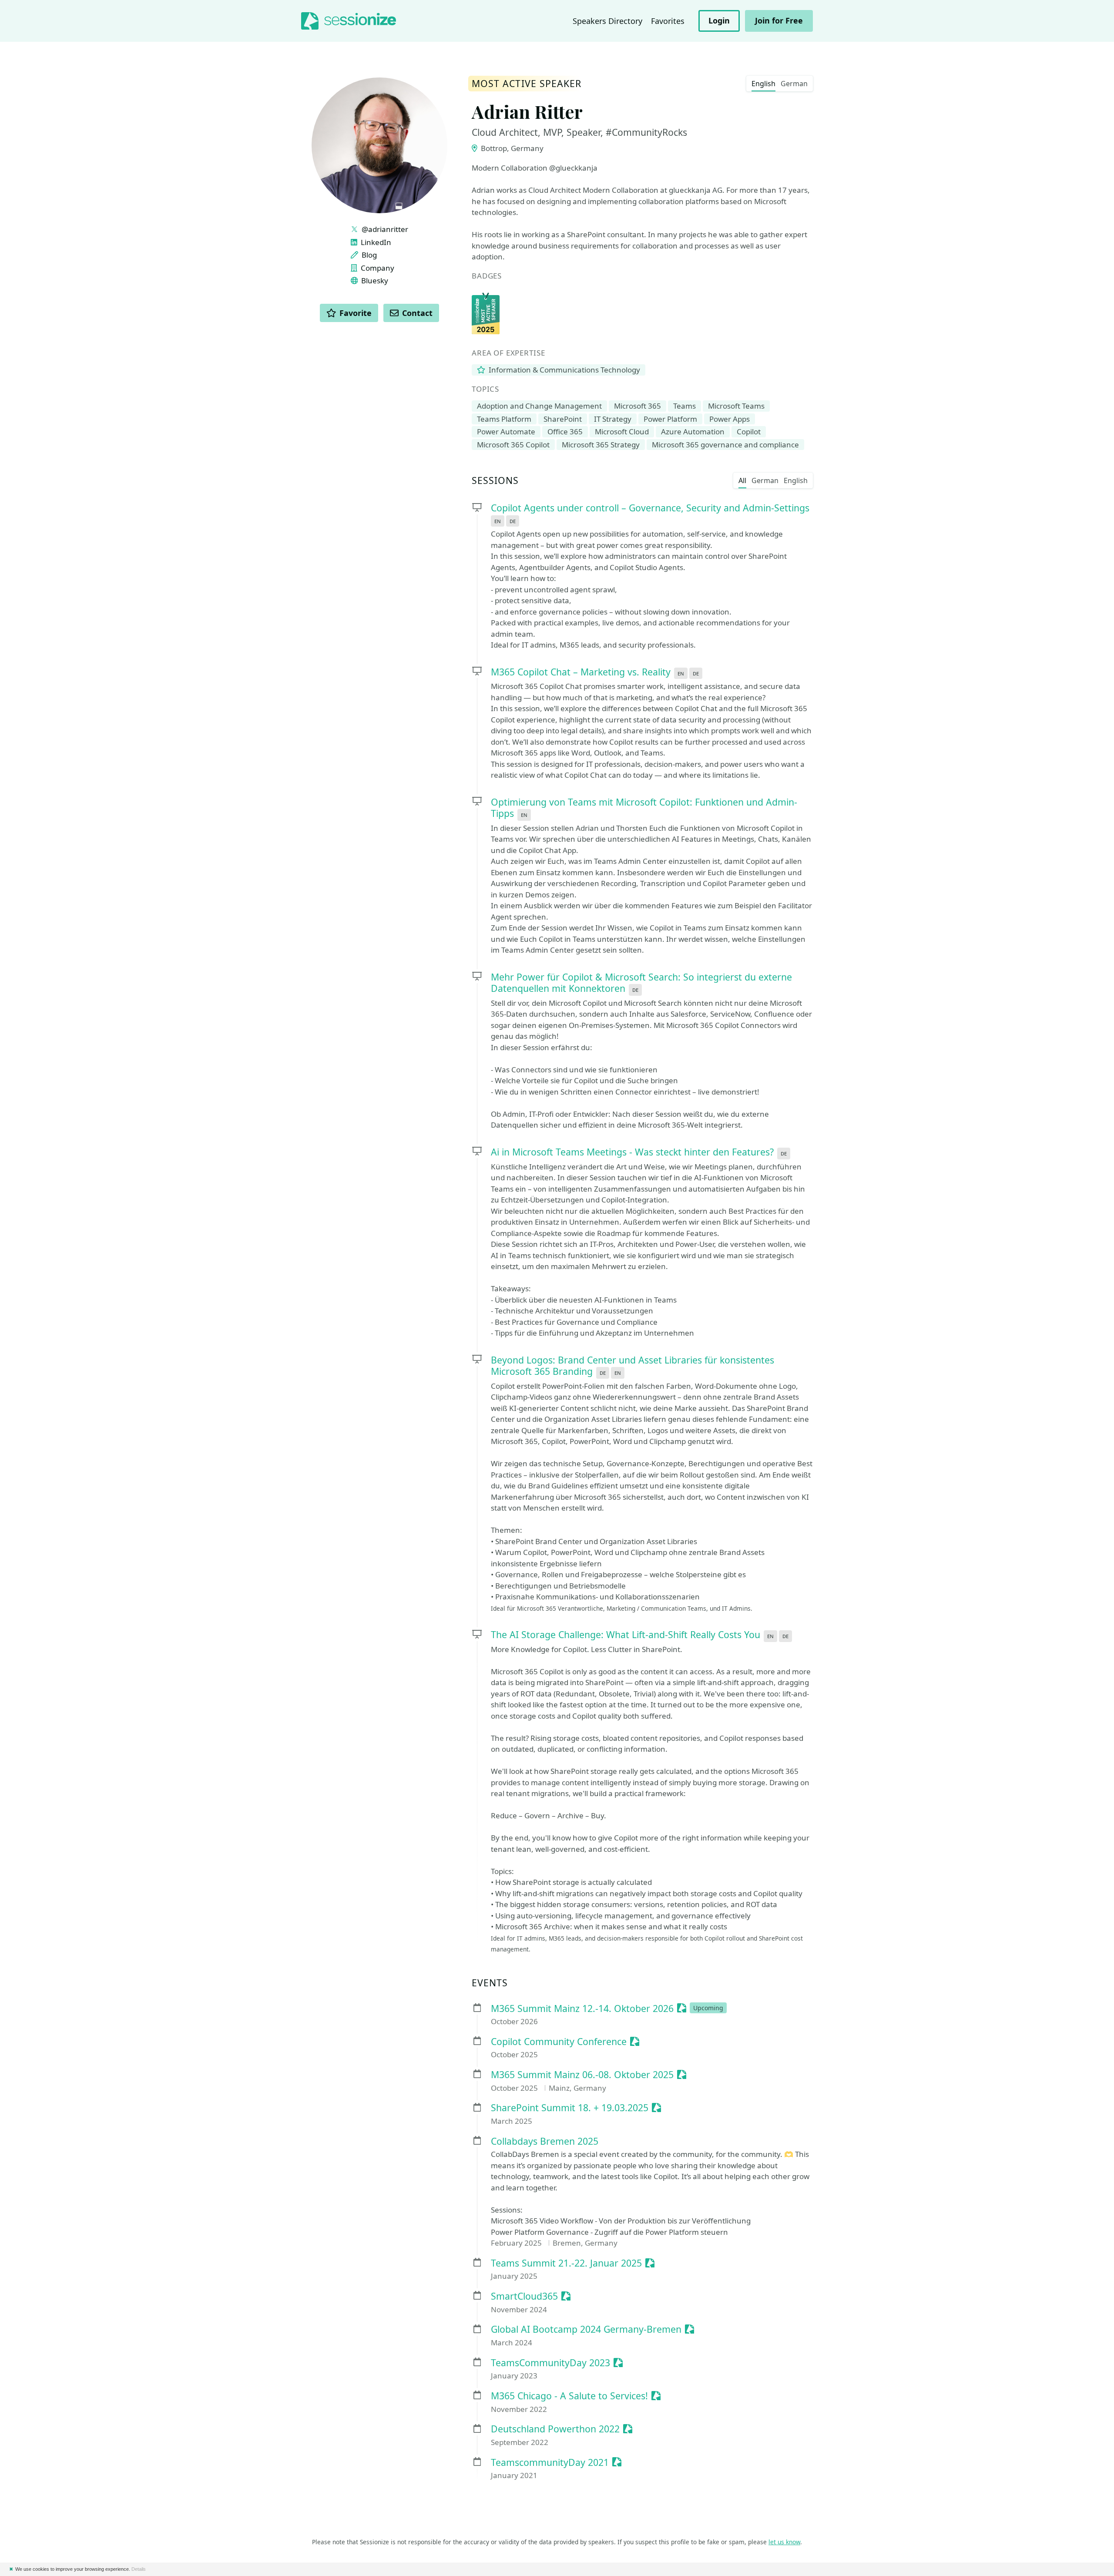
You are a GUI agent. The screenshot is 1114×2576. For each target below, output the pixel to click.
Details (139, 2569)
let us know (784, 2542)
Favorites (668, 21)
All (742, 480)
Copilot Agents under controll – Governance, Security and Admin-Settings (650, 508)
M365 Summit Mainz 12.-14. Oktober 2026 (582, 2009)
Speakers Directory (607, 21)
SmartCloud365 (524, 2296)
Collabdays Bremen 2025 (545, 2141)
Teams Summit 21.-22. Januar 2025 (566, 2263)
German (794, 84)
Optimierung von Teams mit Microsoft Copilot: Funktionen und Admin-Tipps (644, 808)
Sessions (495, 481)
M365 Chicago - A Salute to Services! (569, 2396)
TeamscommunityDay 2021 (550, 2463)
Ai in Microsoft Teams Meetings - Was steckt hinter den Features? (632, 1152)
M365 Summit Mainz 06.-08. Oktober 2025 (582, 2075)
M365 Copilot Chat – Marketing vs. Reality (581, 672)
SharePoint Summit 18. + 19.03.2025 (570, 2108)
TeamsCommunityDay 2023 (550, 2363)
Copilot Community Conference (559, 2042)
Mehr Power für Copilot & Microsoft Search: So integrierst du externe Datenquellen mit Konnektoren (641, 983)
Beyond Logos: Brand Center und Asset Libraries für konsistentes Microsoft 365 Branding (632, 1366)
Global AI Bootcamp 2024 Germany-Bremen (586, 2329)
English (763, 84)
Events (490, 1983)
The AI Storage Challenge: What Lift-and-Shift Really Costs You (626, 1634)
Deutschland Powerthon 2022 (555, 2429)
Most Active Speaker (527, 84)
